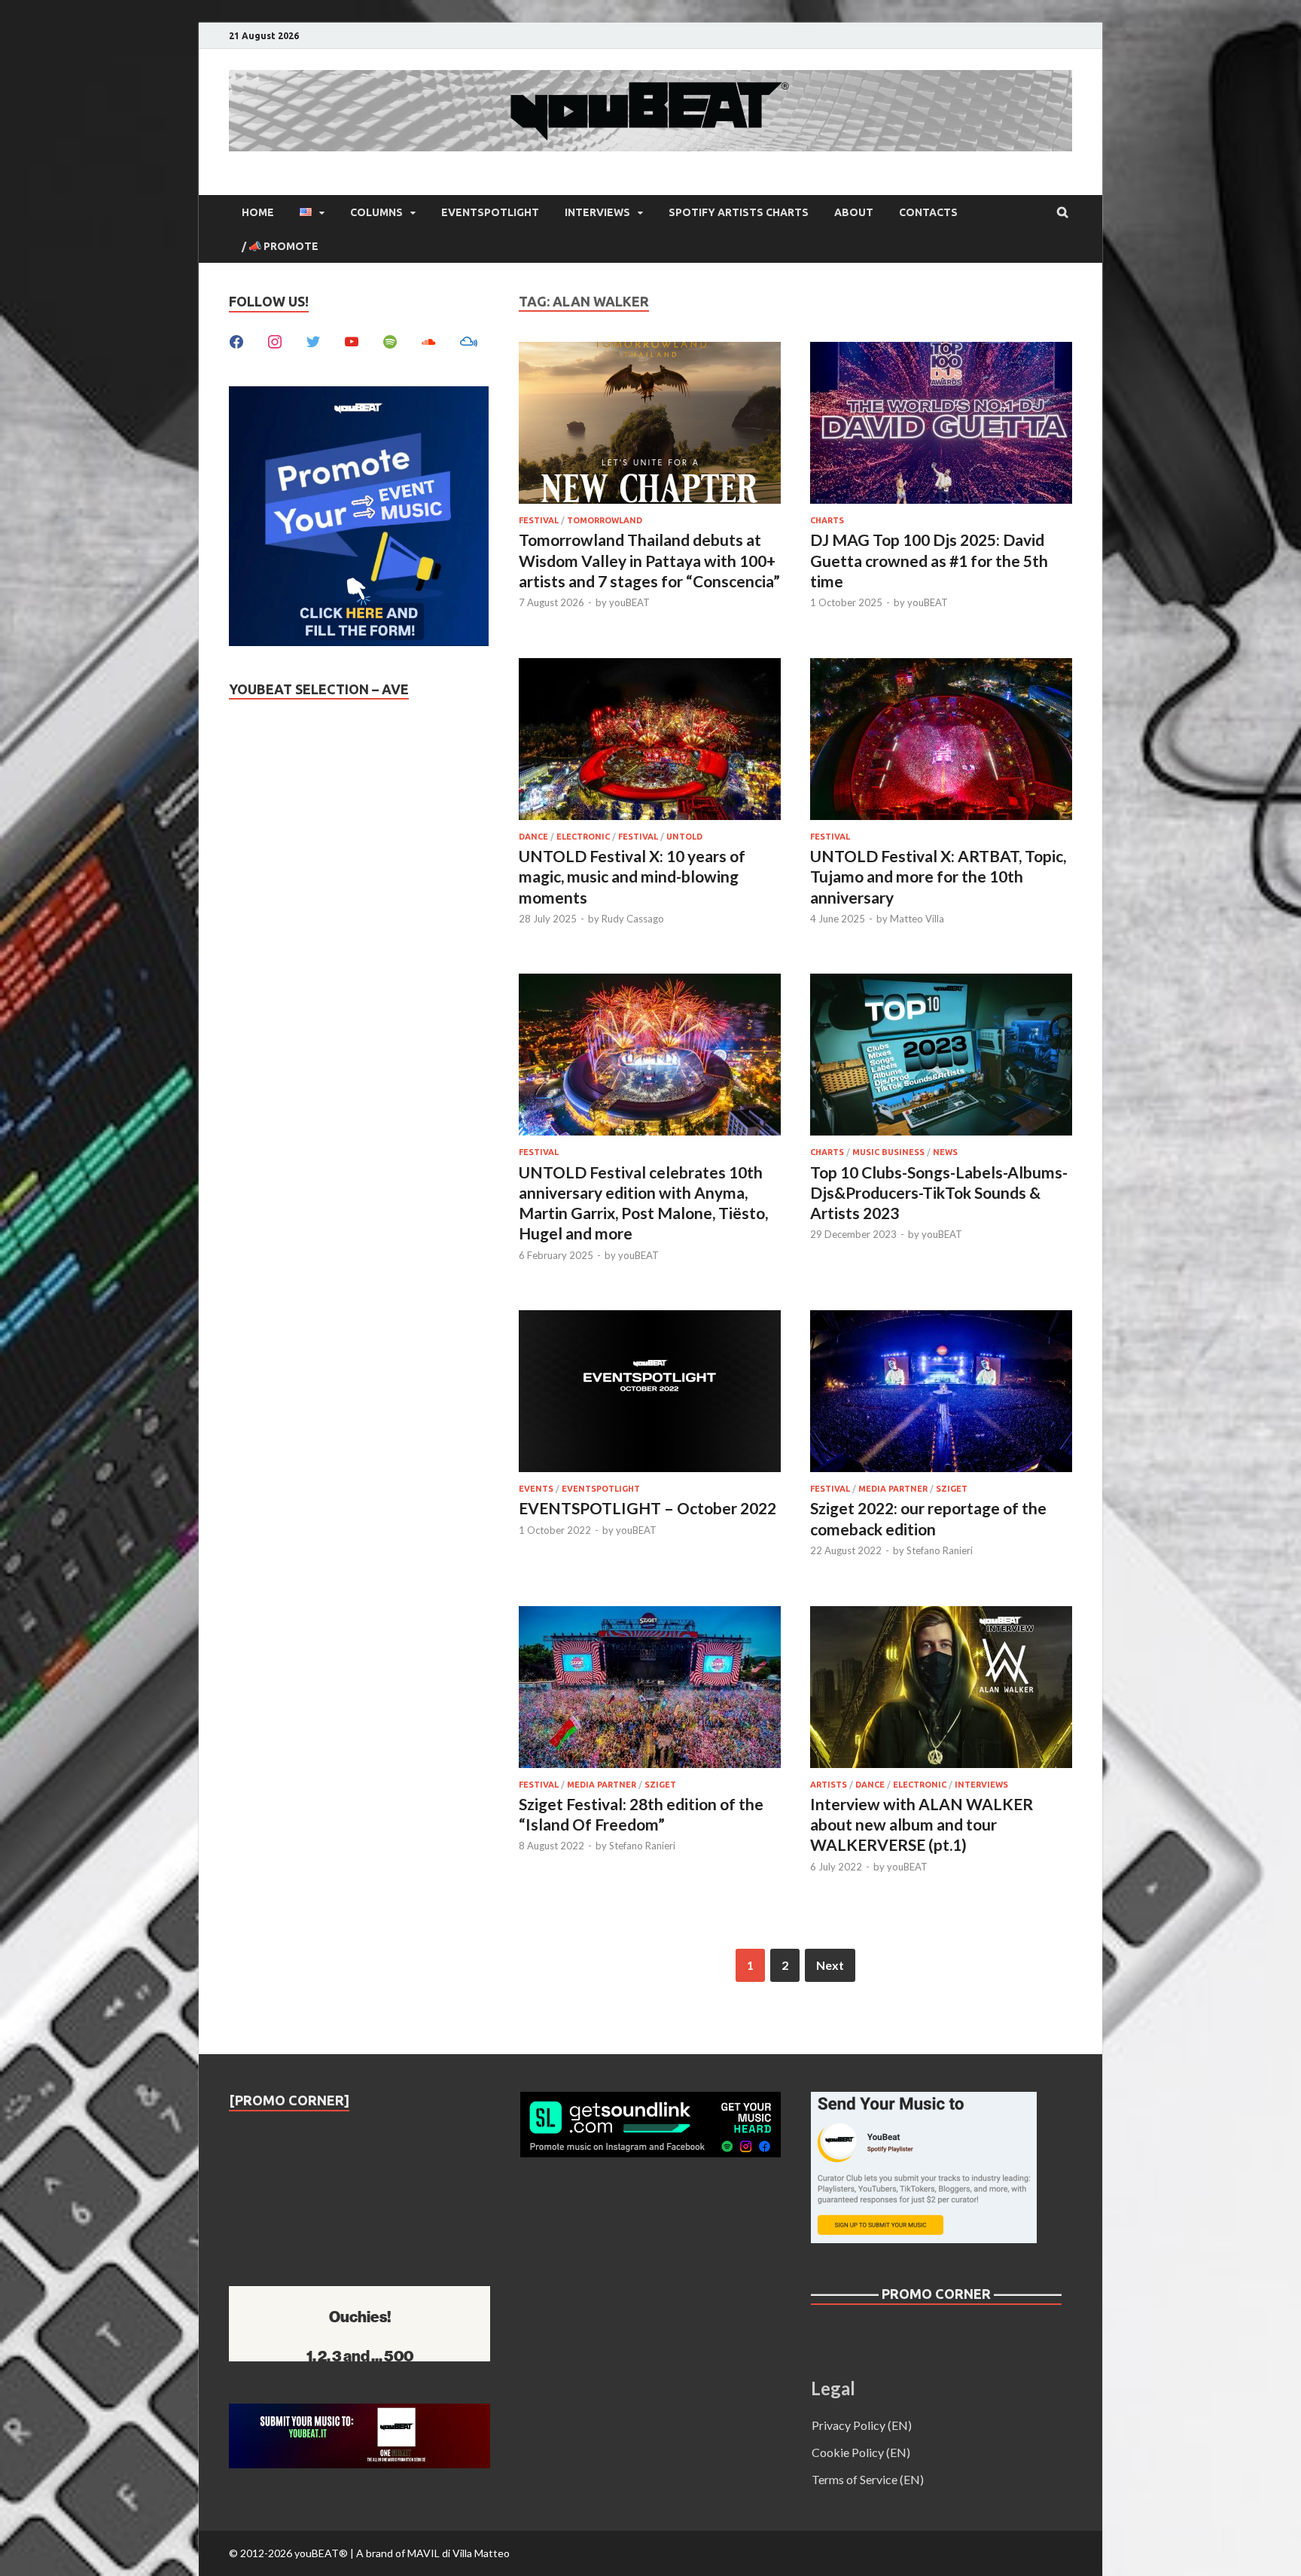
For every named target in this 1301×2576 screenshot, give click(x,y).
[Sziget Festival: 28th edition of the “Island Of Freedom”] (650, 1689)
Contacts (928, 212)
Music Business (888, 1152)
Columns (376, 212)
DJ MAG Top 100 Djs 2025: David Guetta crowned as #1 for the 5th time (929, 560)
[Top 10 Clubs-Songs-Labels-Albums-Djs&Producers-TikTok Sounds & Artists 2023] (941, 1057)
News (945, 1152)
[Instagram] (275, 340)
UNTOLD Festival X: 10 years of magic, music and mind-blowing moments (632, 876)
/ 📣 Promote (280, 246)
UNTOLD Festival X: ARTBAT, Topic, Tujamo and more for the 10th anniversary (938, 876)
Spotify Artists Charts (739, 212)
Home (258, 212)
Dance (533, 837)
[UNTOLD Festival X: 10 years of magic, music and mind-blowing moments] (650, 741)
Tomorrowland (605, 520)
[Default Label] (352, 340)
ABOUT (854, 212)
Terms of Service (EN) (868, 2479)
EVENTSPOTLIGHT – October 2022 (647, 1508)
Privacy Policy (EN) (862, 2425)
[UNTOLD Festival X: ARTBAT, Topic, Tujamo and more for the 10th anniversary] (941, 741)
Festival (539, 520)
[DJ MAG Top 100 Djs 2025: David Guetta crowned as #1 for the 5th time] (941, 425)
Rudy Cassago (633, 919)
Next (830, 1965)
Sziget (952, 1489)
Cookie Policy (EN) (861, 2452)
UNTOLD (684, 837)
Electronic (583, 837)
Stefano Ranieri (940, 1550)
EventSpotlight (490, 212)
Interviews (597, 212)
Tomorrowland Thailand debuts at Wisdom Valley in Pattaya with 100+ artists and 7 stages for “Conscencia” (649, 560)
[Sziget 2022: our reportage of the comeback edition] (941, 1393)
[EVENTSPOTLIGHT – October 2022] (650, 1393)
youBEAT (629, 602)
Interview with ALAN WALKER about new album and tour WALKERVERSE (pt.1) (922, 1825)
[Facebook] (236, 340)
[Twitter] (313, 340)
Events (536, 1489)
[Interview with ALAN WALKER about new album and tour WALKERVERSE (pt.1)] (941, 1689)
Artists (829, 1785)
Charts (827, 520)
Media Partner (893, 1489)
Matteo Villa (917, 919)
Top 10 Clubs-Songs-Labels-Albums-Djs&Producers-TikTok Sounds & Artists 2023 (939, 1193)
